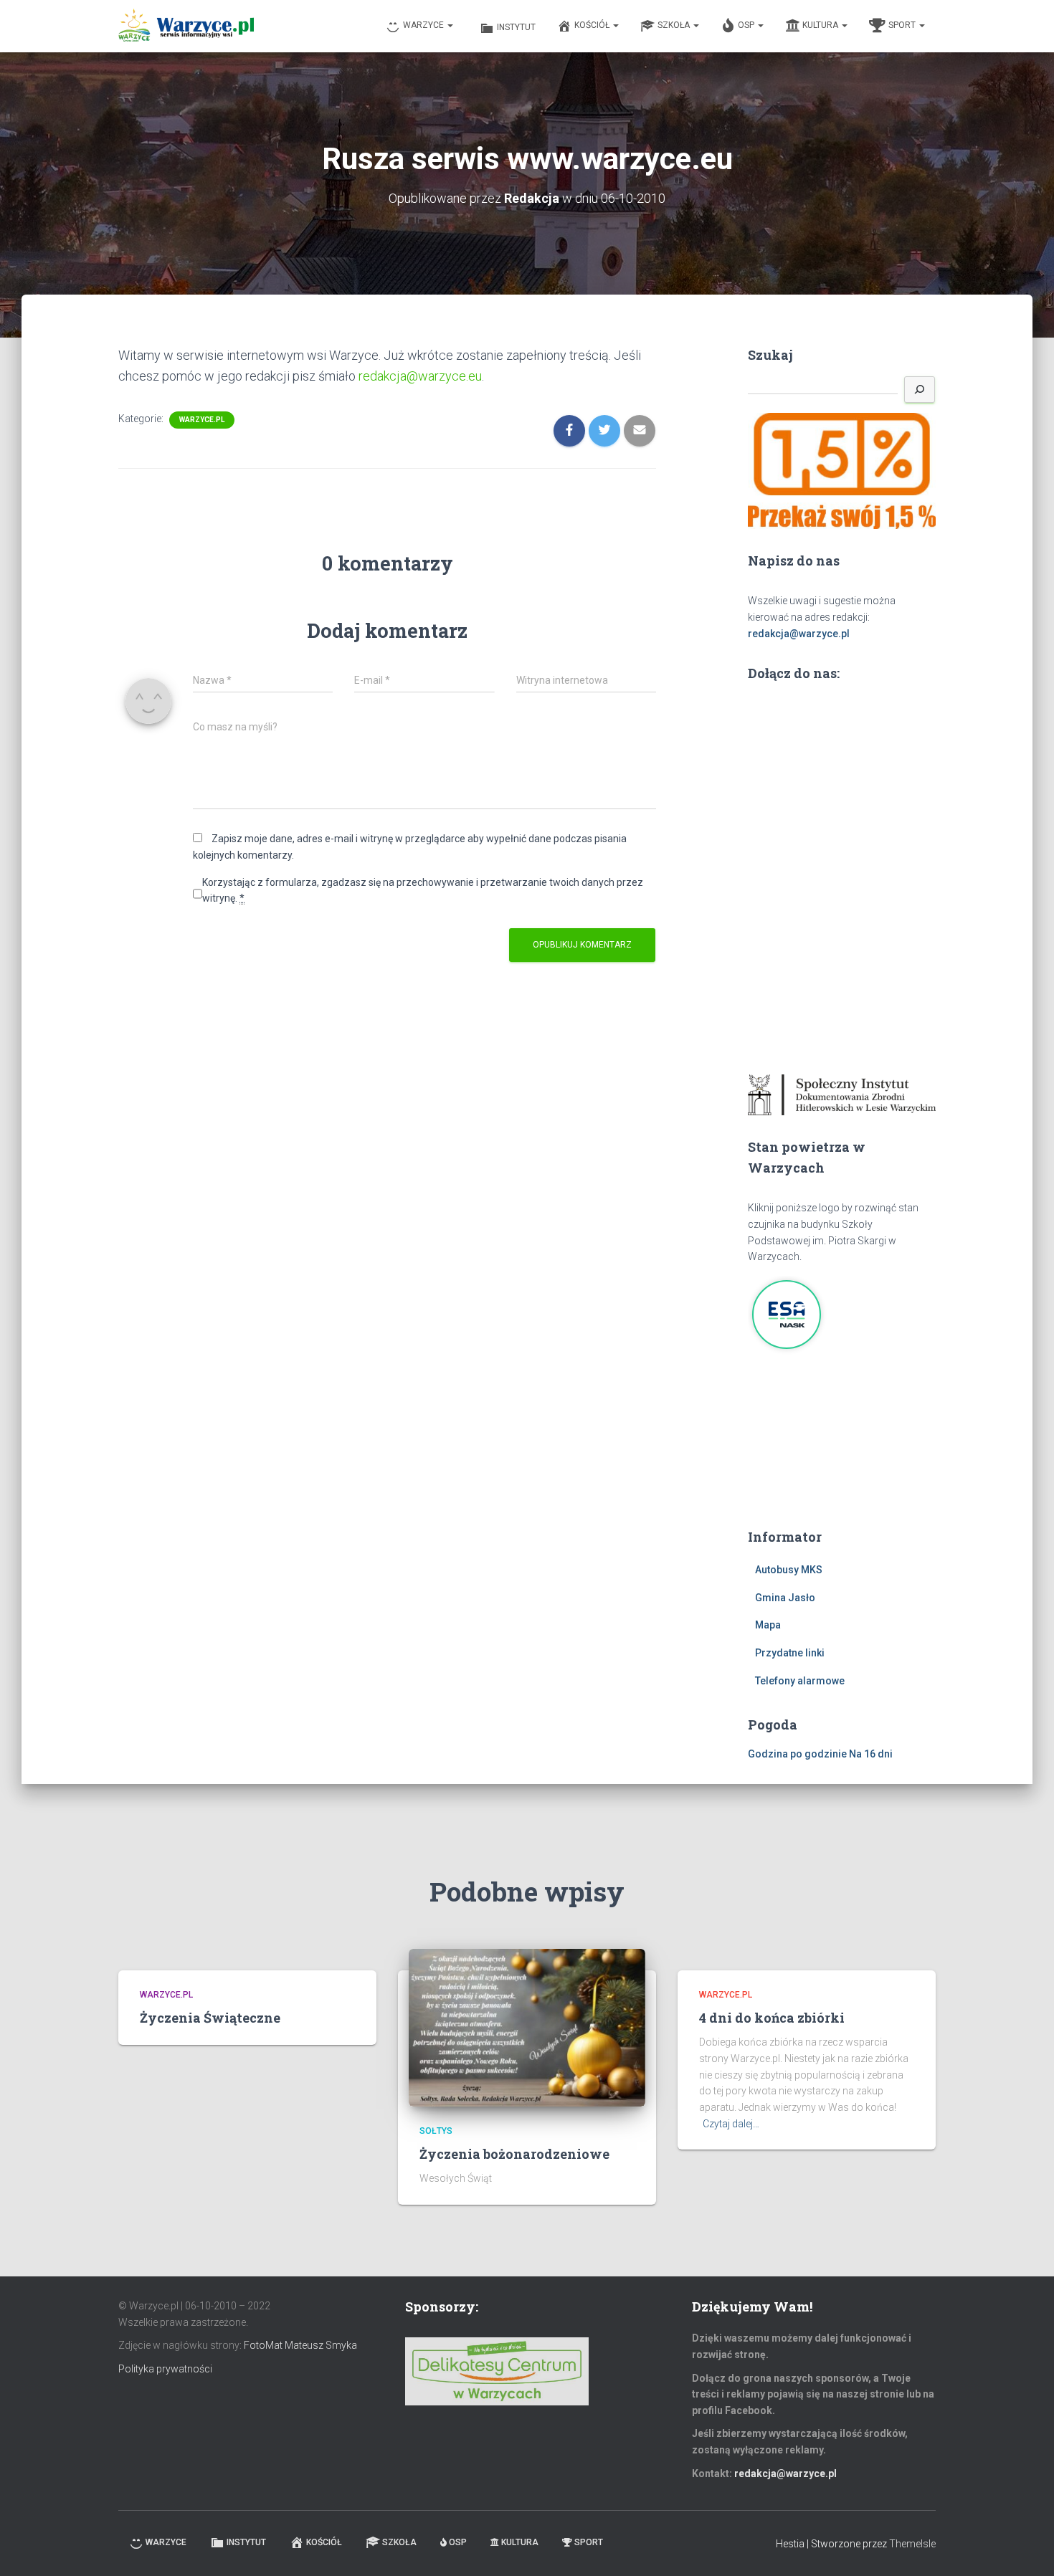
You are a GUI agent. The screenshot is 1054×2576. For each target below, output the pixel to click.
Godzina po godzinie (797, 1754)
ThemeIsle (912, 2544)
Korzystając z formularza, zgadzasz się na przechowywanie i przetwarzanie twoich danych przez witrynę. (423, 891)
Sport (903, 25)
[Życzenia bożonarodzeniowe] (527, 2027)
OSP (747, 25)
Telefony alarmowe (800, 1681)
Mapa (768, 1625)
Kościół (593, 25)
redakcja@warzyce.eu (419, 376)
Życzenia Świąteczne (210, 2018)
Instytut (516, 27)
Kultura (821, 25)
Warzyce (424, 25)
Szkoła (675, 25)
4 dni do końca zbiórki (772, 2018)
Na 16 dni (871, 1754)
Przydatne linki (790, 1653)
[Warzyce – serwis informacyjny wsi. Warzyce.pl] (186, 27)
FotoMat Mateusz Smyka (300, 2345)
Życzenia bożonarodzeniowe (514, 2154)
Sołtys (436, 2131)
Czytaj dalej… (731, 2124)
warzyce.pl (202, 420)
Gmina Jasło (785, 1598)
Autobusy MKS (789, 1570)
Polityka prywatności (165, 2369)
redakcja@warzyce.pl (799, 634)
